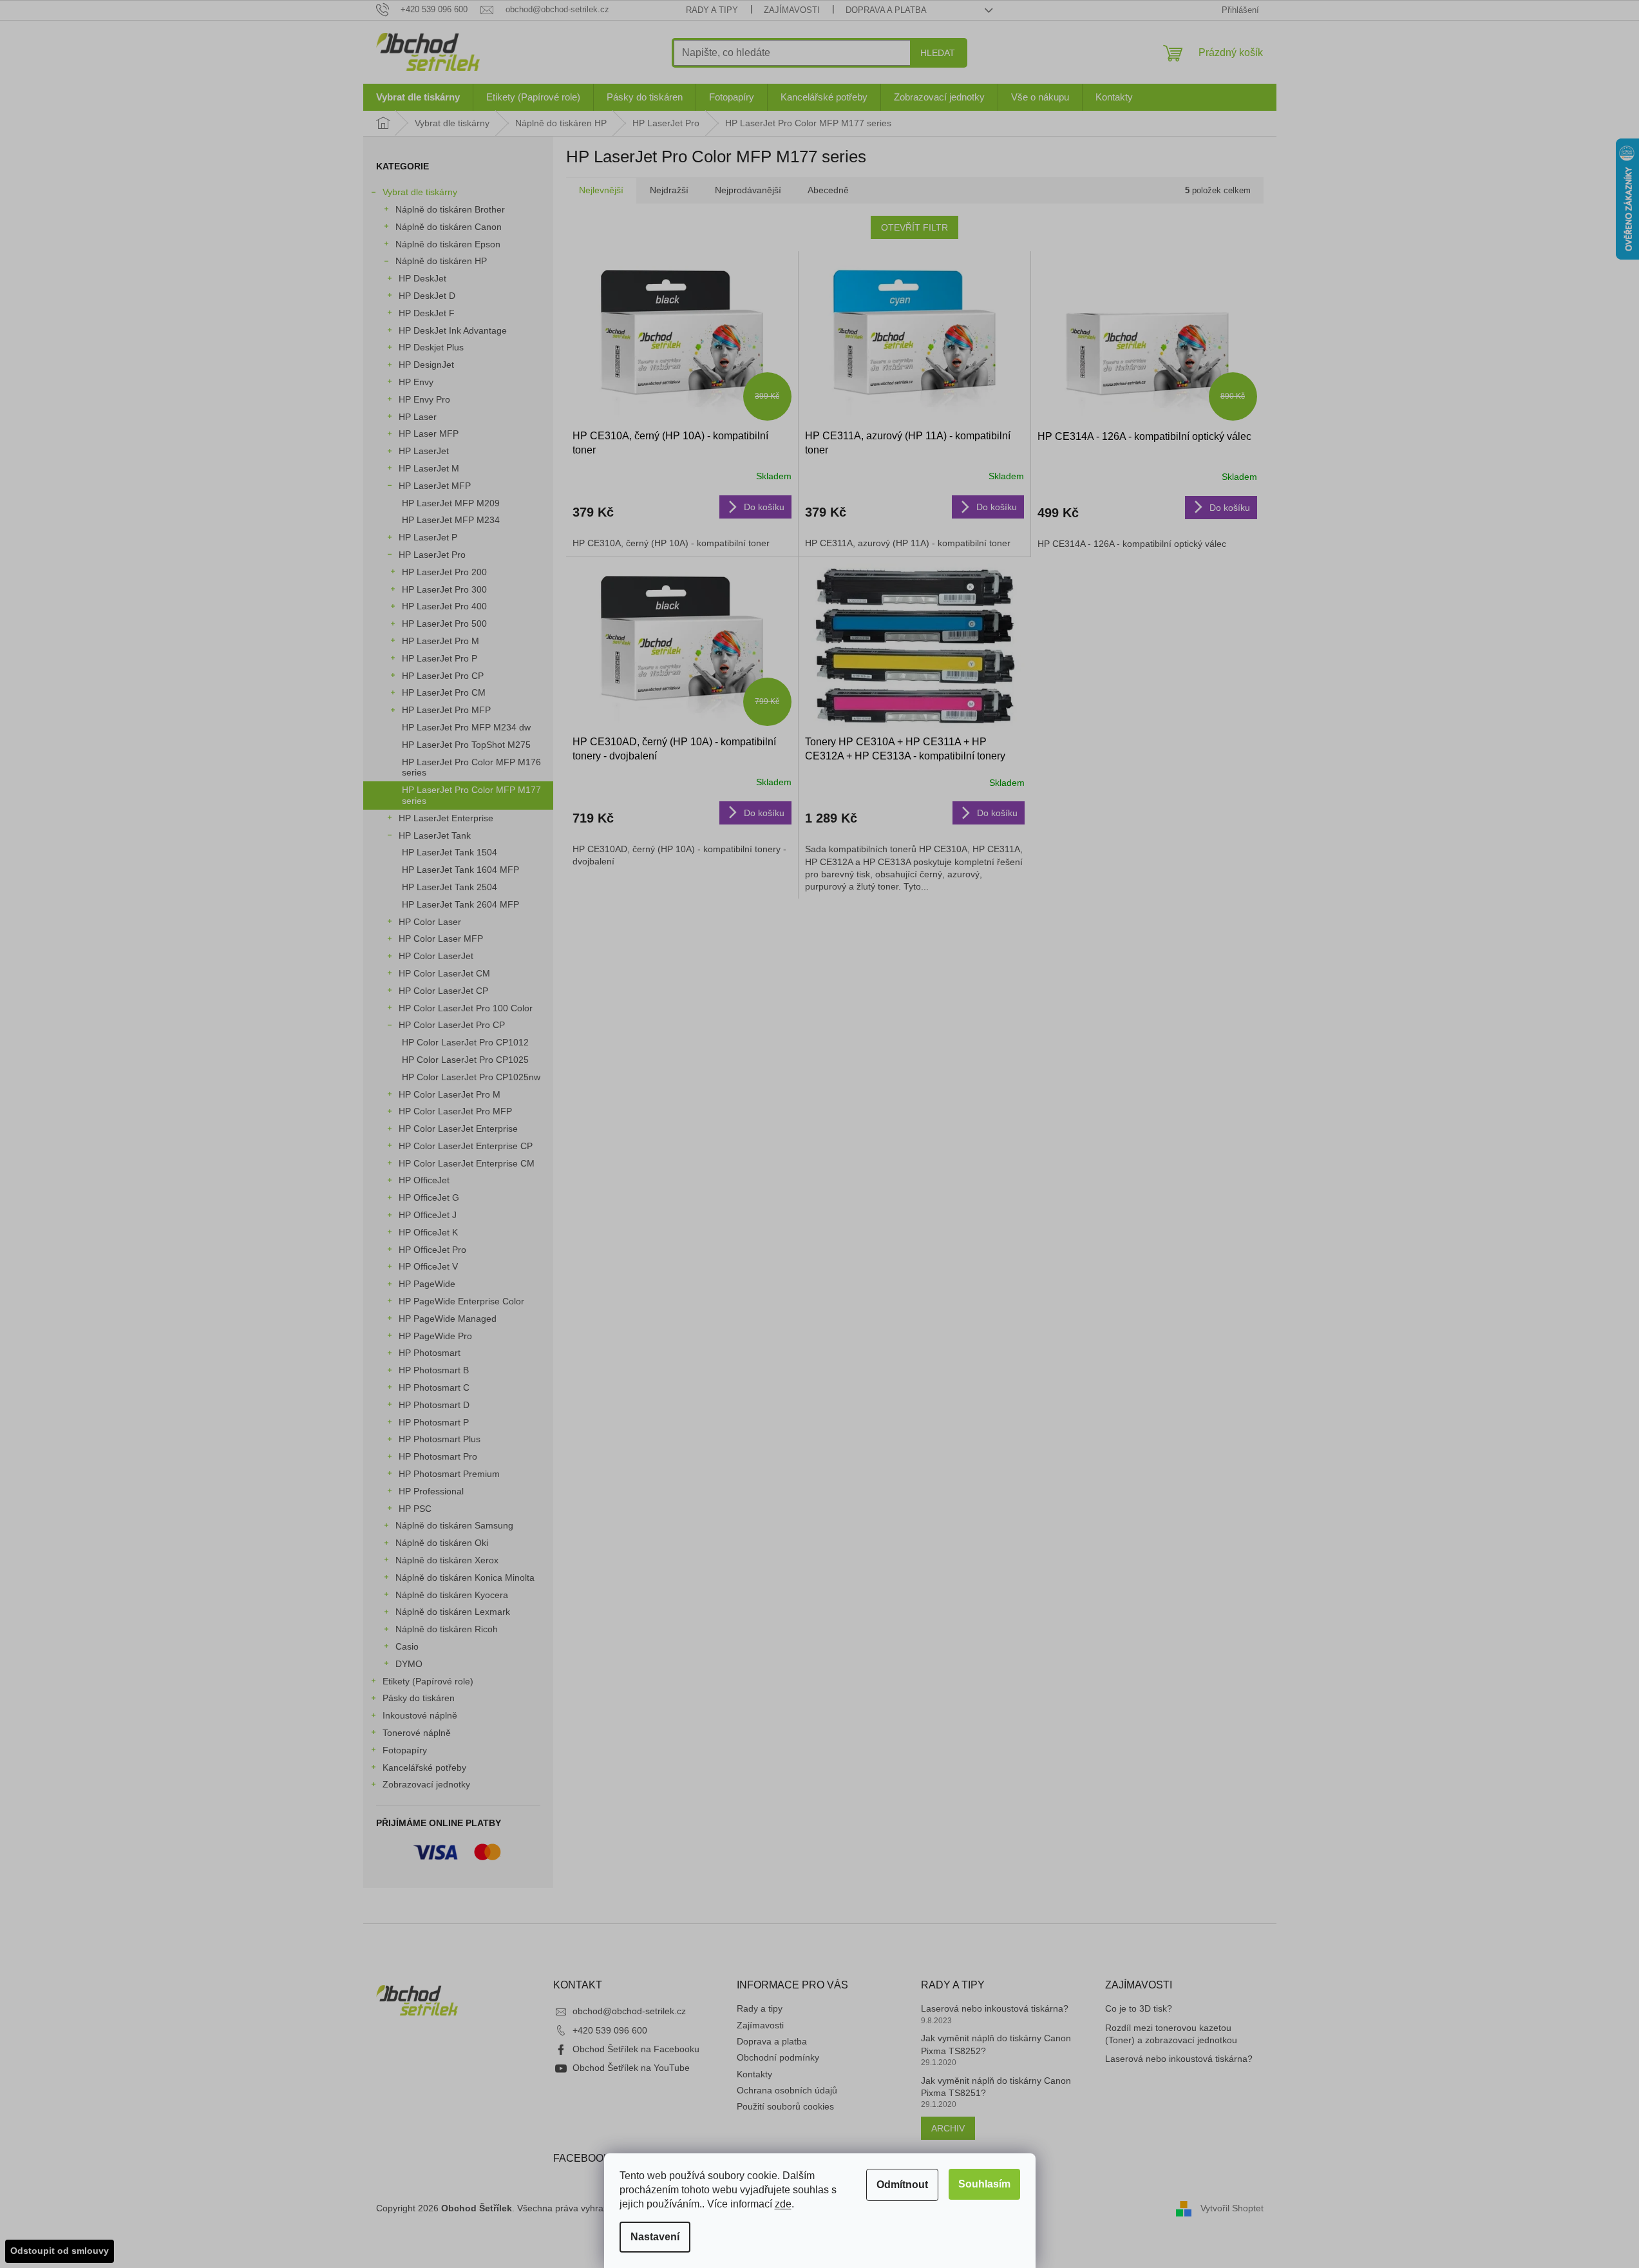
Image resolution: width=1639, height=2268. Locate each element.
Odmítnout (902, 2185)
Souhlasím (984, 2184)
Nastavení (655, 2237)
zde (783, 2204)
